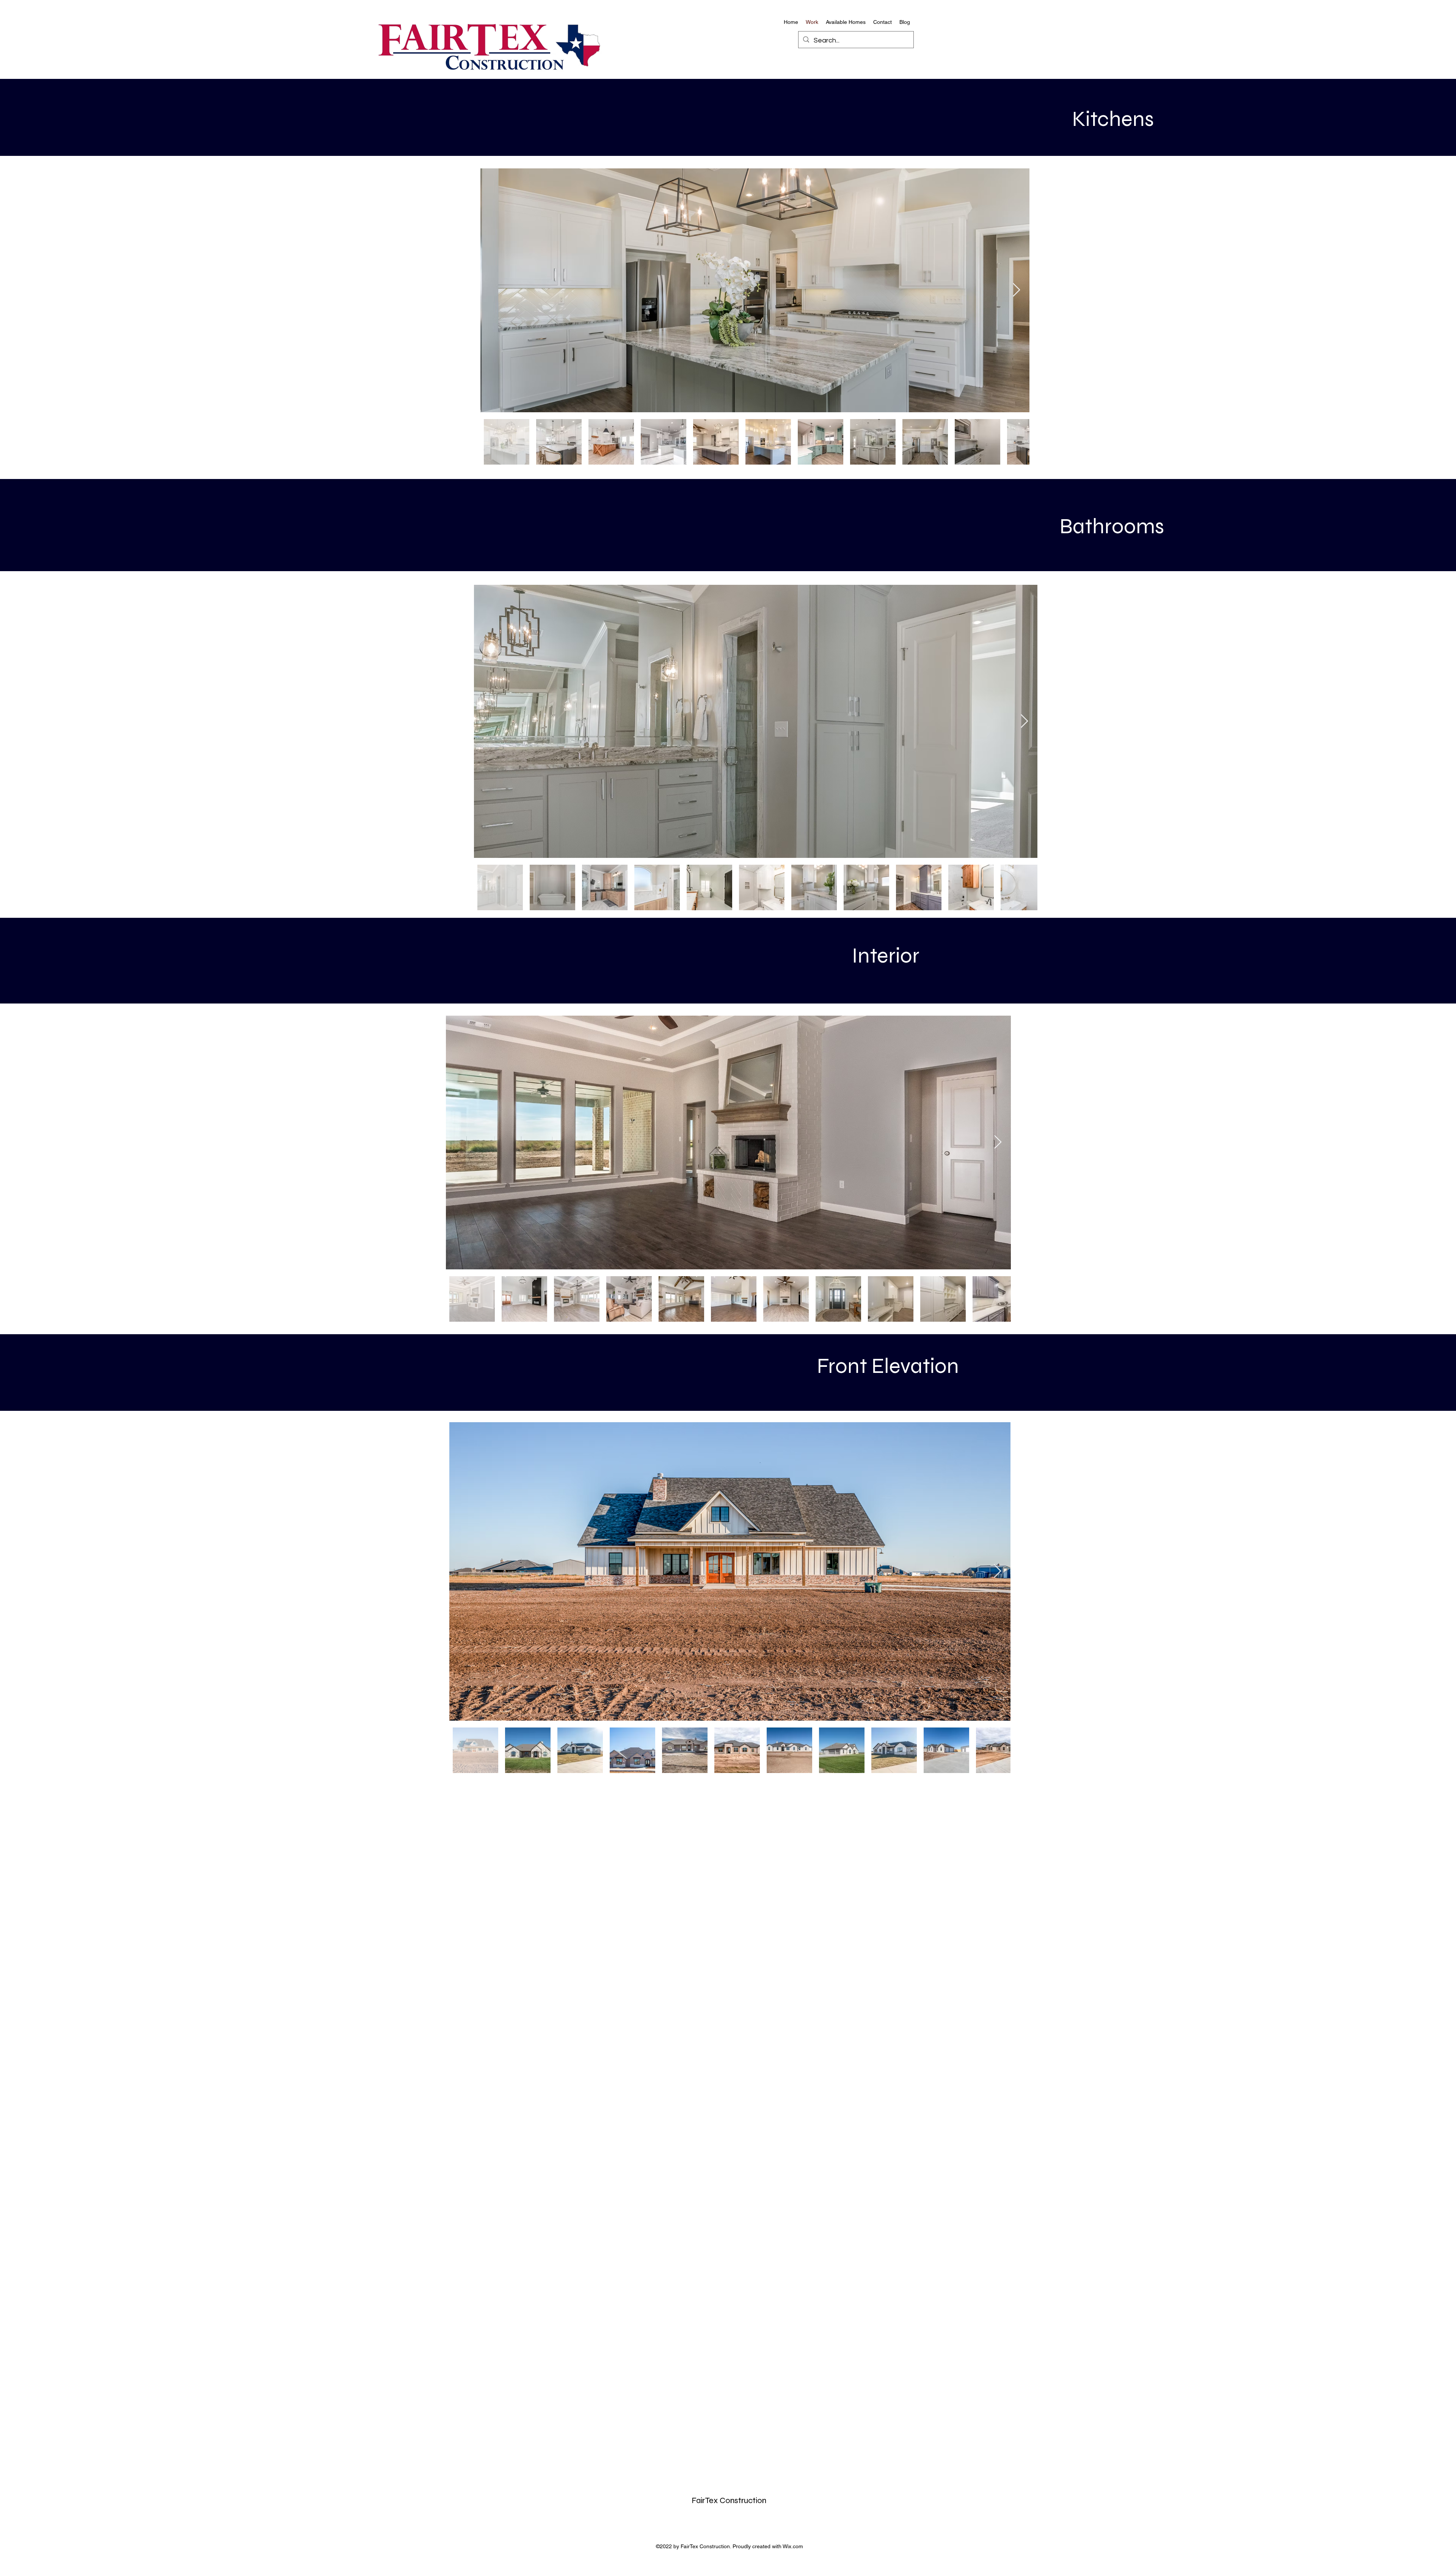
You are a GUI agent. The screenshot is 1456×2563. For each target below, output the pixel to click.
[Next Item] (1016, 290)
